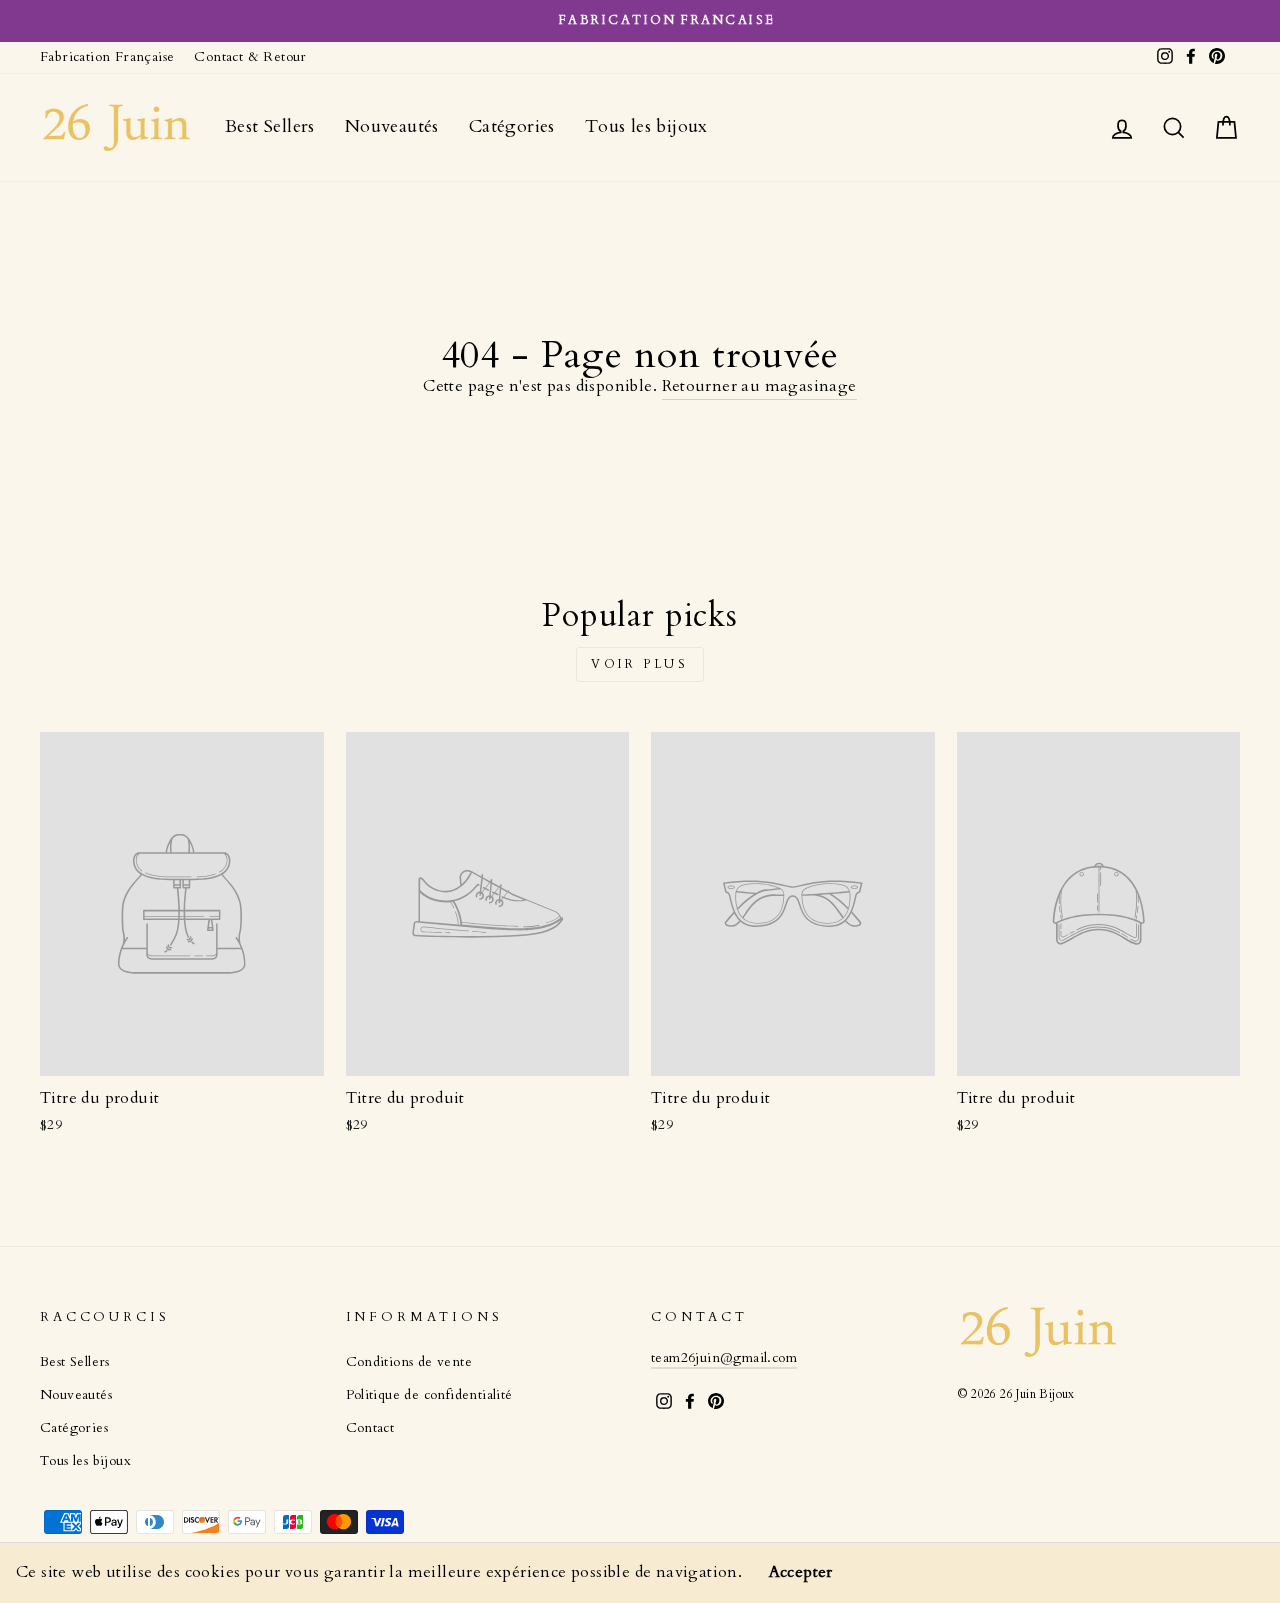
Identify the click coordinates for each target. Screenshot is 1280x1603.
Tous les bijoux (646, 126)
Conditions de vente (409, 1362)
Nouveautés (392, 126)
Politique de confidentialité (429, 1395)
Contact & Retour (250, 57)
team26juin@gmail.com (724, 1358)
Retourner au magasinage (759, 386)
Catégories (512, 126)
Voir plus (639, 664)
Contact (370, 1428)
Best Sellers (270, 126)
